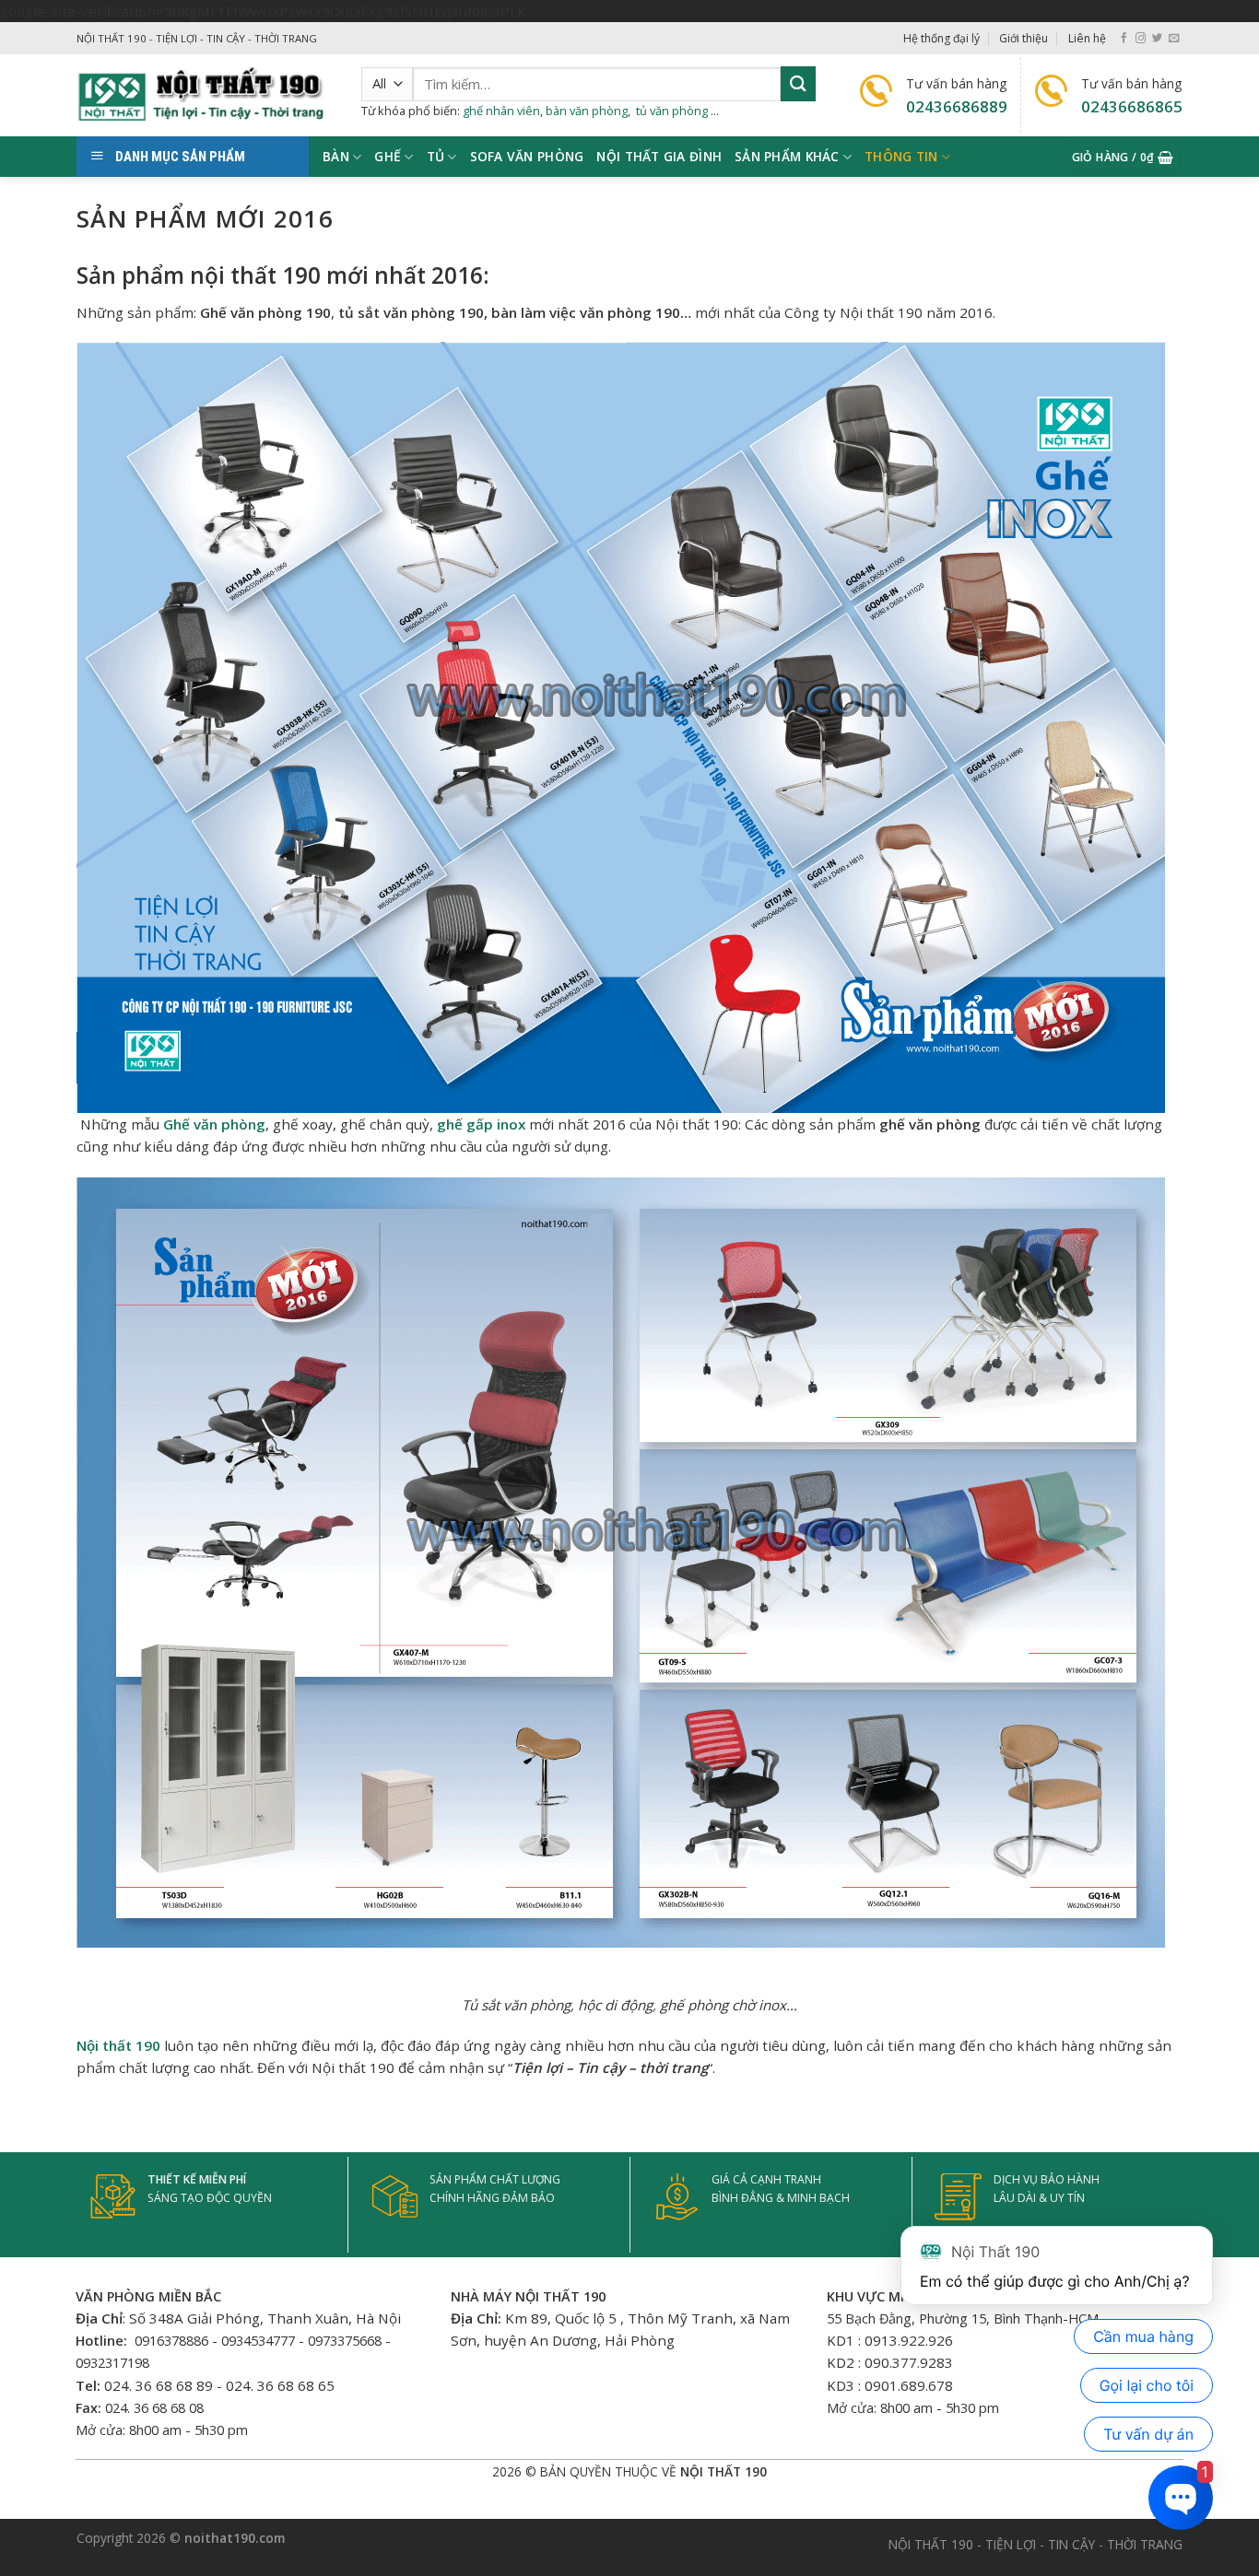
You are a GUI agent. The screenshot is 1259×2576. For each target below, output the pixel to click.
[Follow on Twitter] (1157, 39)
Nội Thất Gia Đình (659, 156)
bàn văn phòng (587, 111)
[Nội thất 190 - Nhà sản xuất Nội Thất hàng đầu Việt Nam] (205, 95)
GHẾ (388, 156)
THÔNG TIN (901, 156)
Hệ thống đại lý (941, 38)
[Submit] (798, 83)
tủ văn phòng (672, 111)
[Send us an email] (1174, 39)
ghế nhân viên (501, 111)
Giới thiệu (1024, 38)
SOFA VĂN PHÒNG (527, 156)
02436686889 (957, 106)
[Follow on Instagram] (1141, 39)
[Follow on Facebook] (1124, 39)
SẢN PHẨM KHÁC (787, 156)
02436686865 (1132, 106)
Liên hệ (1087, 38)
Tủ (436, 156)
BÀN (336, 156)
